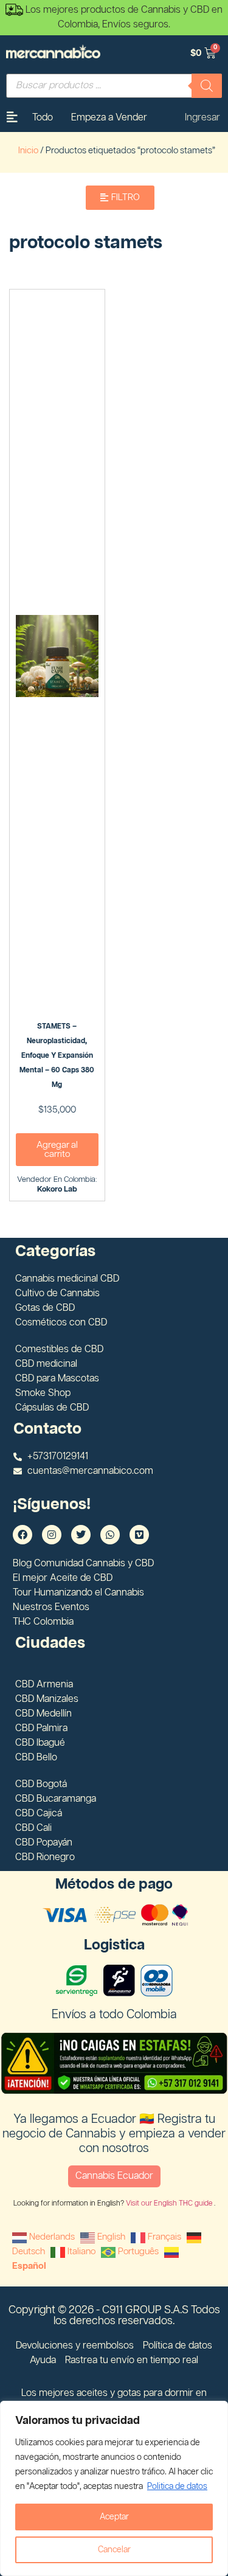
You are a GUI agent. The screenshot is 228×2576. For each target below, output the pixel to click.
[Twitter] (81, 1535)
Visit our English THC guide (170, 2203)
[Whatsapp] (110, 1535)
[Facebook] (22, 1535)
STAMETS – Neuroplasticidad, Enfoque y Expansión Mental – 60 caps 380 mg (57, 1056)
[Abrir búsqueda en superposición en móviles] (114, 86)
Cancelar (114, 2550)
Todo (43, 118)
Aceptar (114, 2517)
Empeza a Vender (109, 118)
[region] (114, 2488)
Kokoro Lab (57, 1189)
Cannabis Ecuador (114, 2176)
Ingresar (202, 118)
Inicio (28, 151)
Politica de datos (177, 2487)
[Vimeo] (139, 1535)
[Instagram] (52, 1535)
